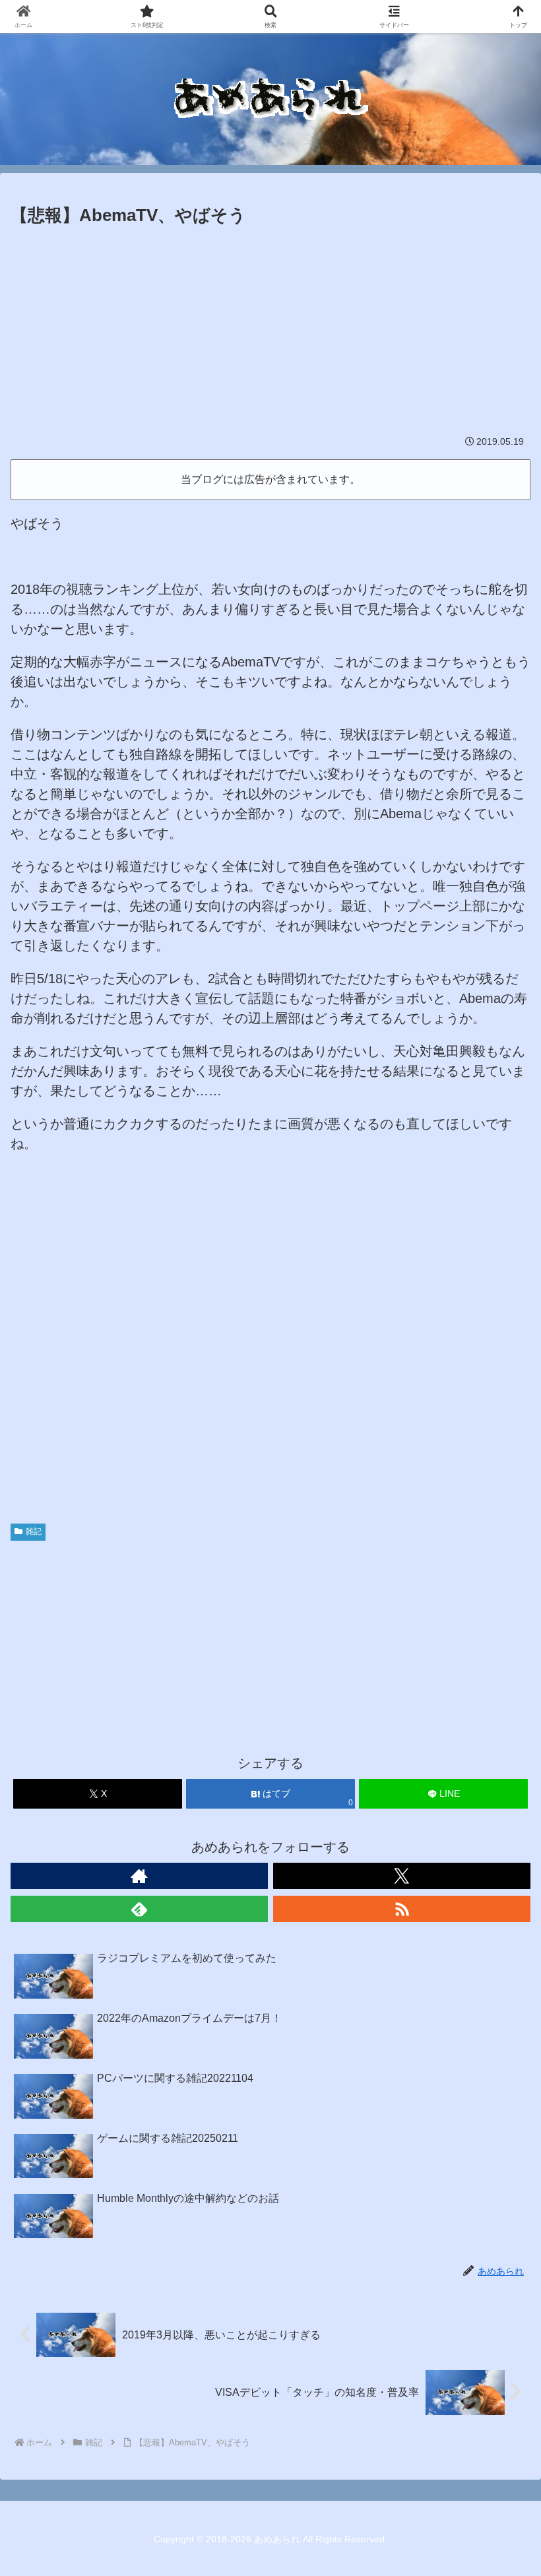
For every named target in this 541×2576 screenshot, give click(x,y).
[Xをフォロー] (402, 1876)
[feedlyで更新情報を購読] (139, 1909)
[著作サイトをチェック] (139, 1876)
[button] (500, 2067)
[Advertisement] (270, 329)
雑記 (34, 1531)
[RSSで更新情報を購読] (402, 1909)
